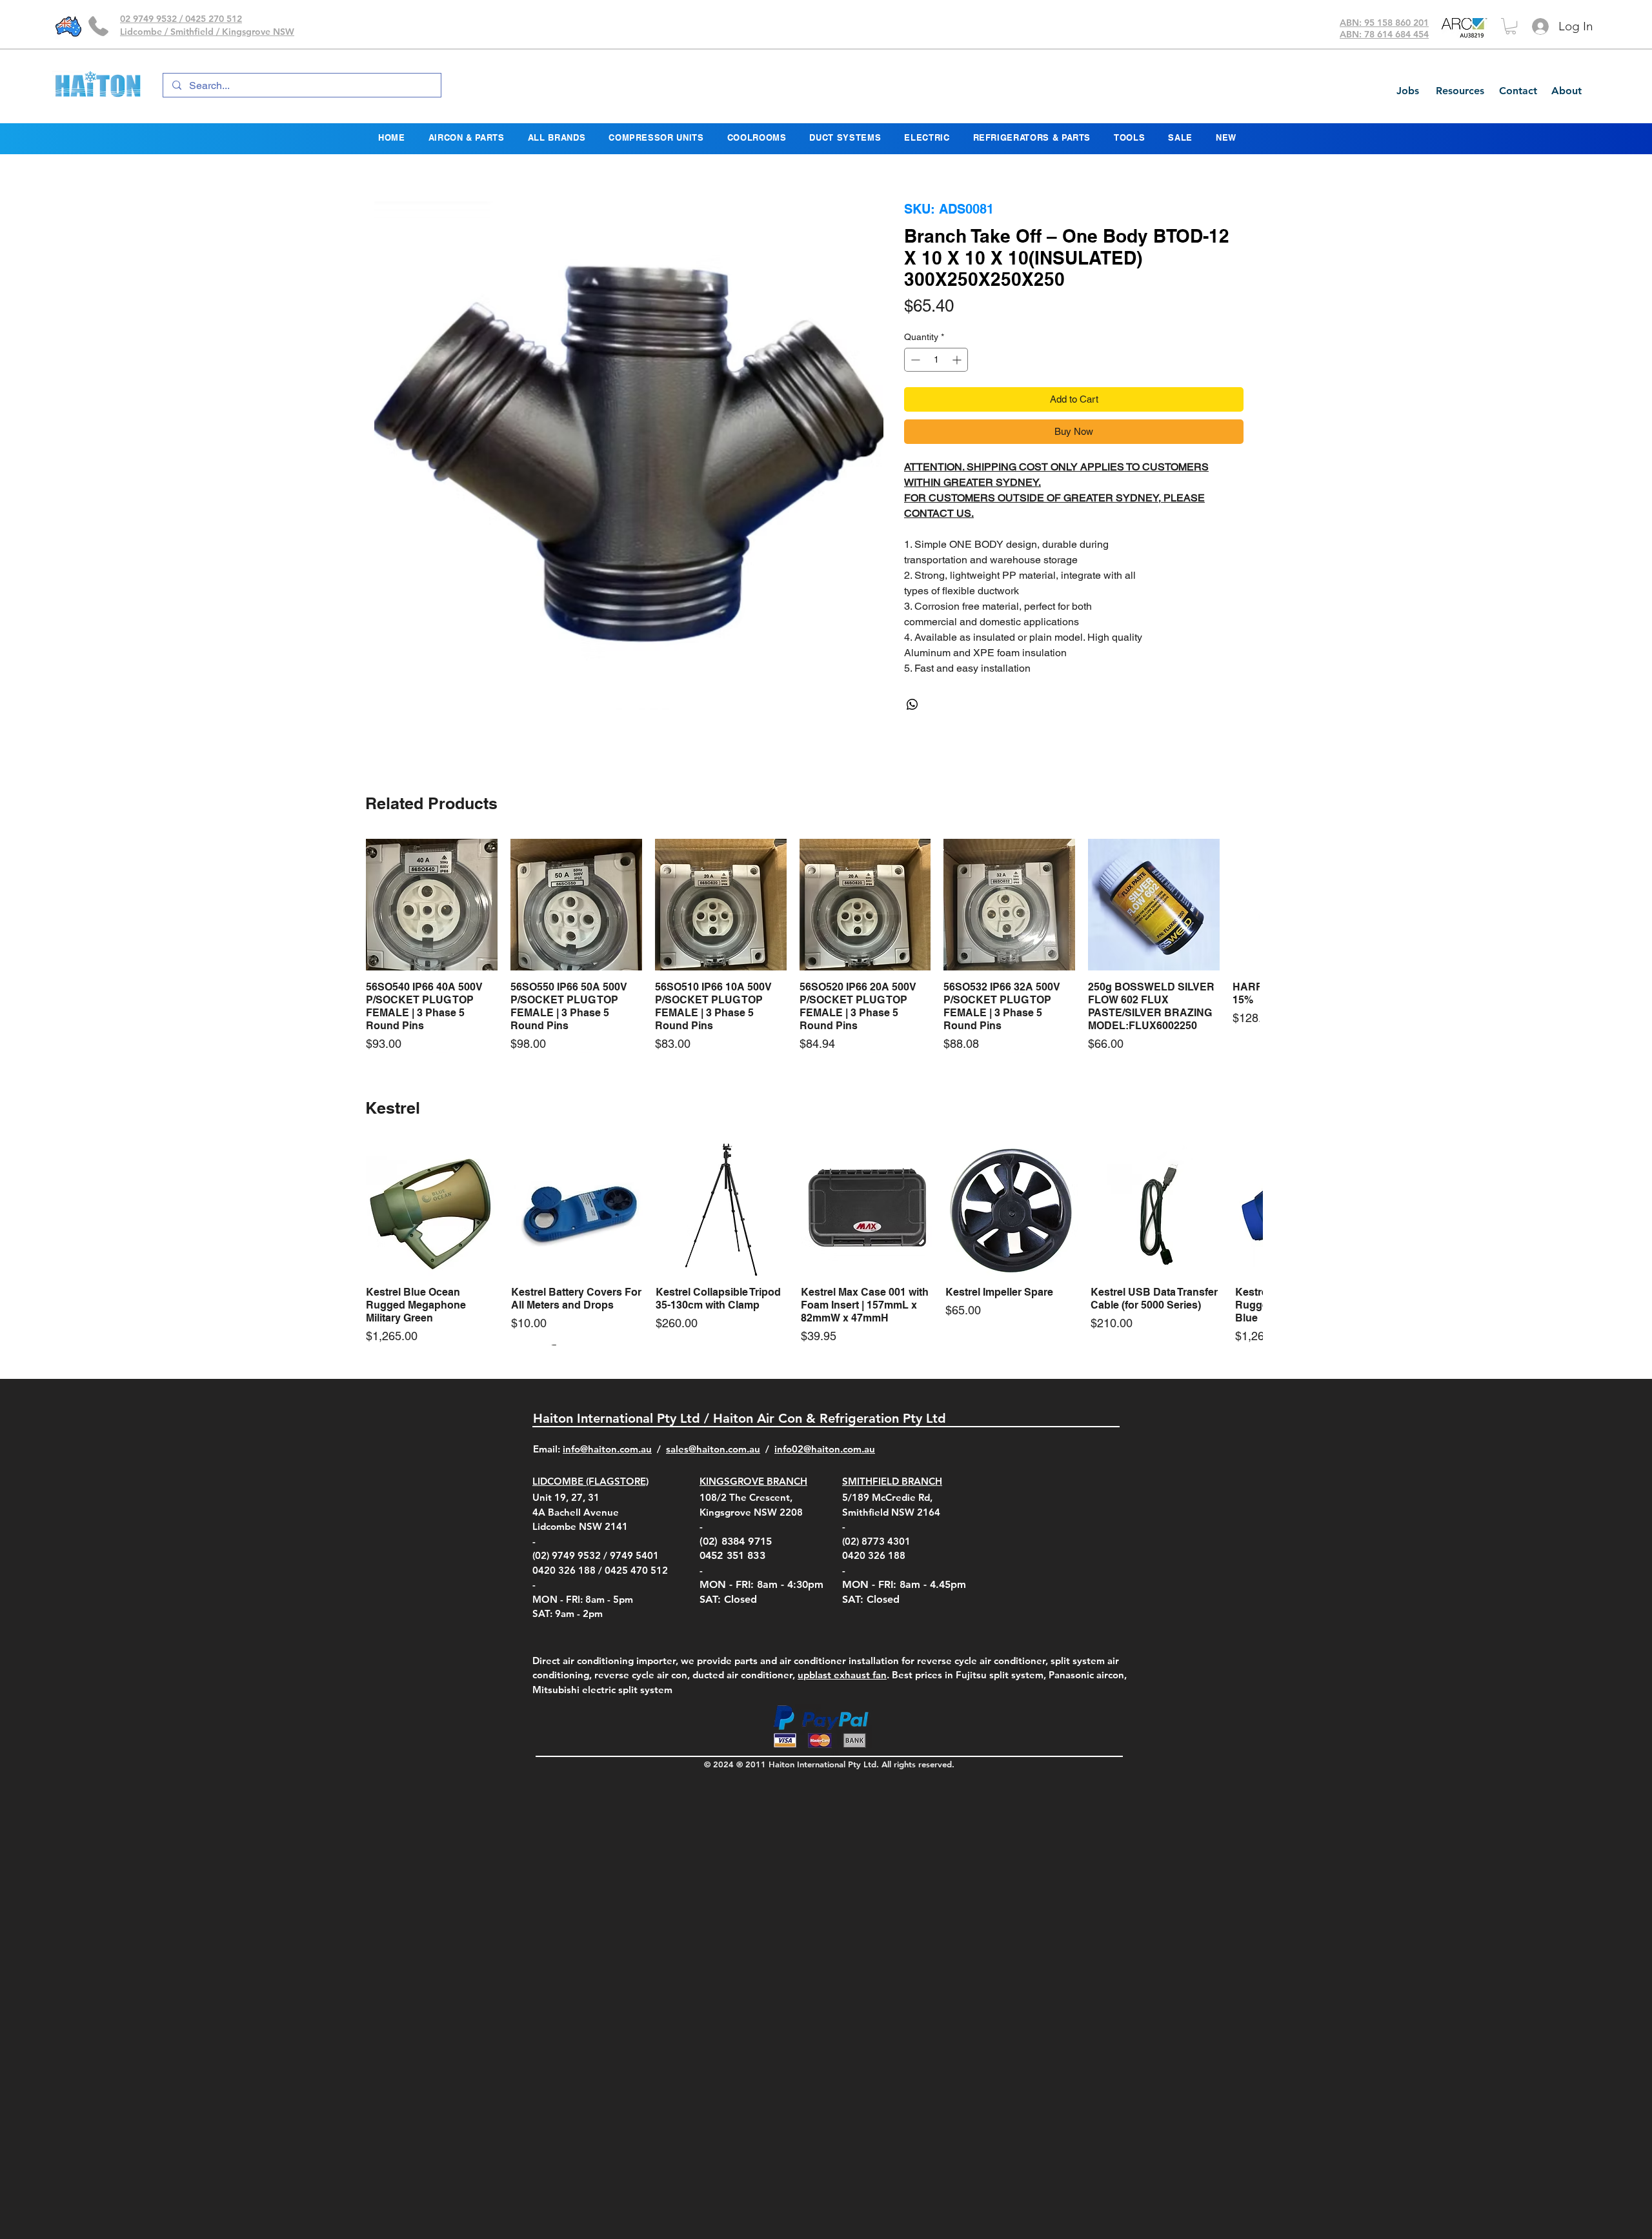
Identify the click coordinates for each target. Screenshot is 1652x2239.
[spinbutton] (936, 360)
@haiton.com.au (839, 1449)
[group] (805, 946)
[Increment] (958, 360)
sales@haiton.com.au (713, 1449)
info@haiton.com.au (607, 1449)
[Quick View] (432, 905)
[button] (1511, 26)
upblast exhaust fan (842, 1675)
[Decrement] (914, 360)
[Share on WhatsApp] (912, 705)
